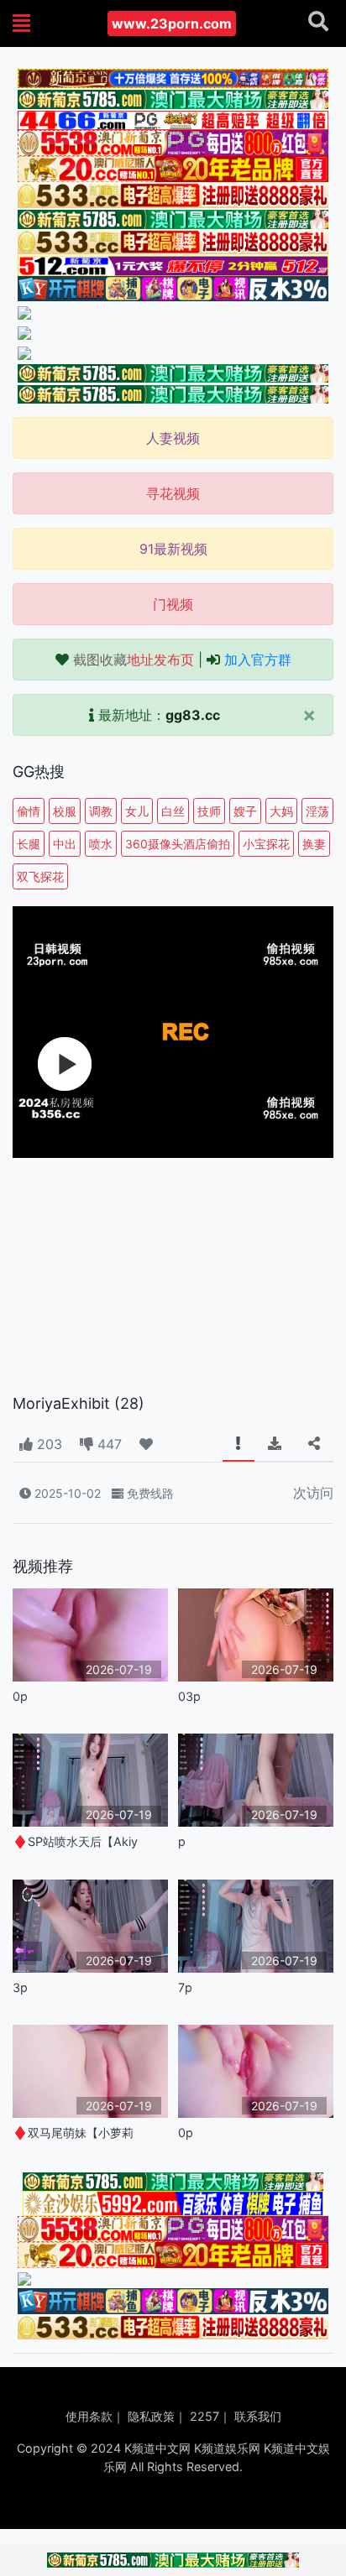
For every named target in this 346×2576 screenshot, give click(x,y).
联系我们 (258, 2416)
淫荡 (317, 811)
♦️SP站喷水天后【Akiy (75, 1841)
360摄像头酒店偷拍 (178, 844)
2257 (204, 2416)
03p (189, 1696)
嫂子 (245, 811)
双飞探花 (40, 876)
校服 (65, 811)
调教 (101, 811)
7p (185, 1987)
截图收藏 (134, 660)
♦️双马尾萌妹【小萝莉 (73, 2133)
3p (20, 1987)
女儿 (137, 811)
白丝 (173, 811)
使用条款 (89, 2416)
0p (20, 1696)
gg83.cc (193, 715)
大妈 (281, 811)
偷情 (29, 811)
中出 (65, 844)
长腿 (29, 844)
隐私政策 (151, 2416)
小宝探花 (266, 844)
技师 (209, 811)
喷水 (101, 844)
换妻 (314, 844)
